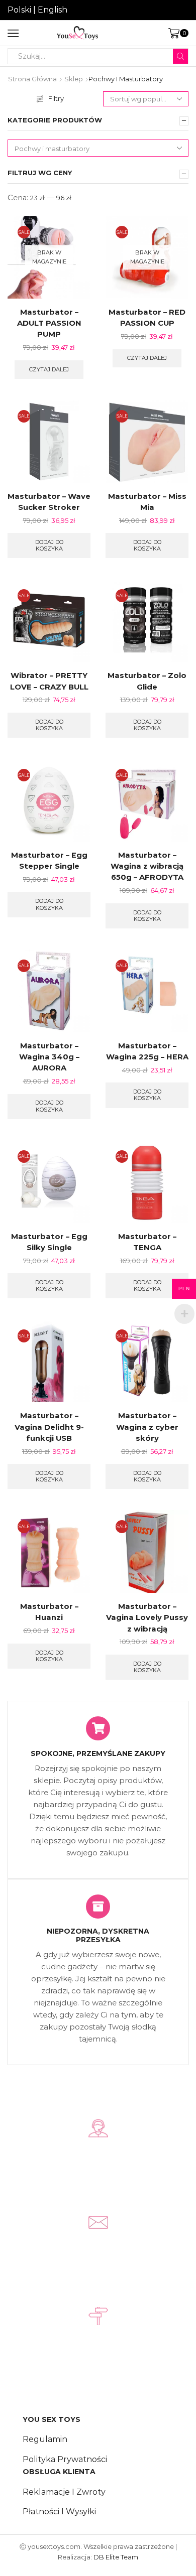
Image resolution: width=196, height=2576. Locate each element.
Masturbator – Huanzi (49, 1612)
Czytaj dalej (49, 369)
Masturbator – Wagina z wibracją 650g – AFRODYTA (147, 866)
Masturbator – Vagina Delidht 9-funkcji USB (49, 1427)
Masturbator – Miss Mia (147, 502)
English (53, 10)
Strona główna (32, 79)
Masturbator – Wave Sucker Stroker (49, 502)
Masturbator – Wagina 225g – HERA (147, 1051)
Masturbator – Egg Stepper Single (49, 861)
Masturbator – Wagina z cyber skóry (147, 1427)
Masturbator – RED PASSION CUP (147, 318)
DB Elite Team (116, 2557)
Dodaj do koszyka (49, 545)
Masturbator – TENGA (147, 1242)
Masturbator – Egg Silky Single (49, 1242)
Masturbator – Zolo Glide (147, 681)
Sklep (74, 79)
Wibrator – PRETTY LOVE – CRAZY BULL (49, 681)
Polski (19, 10)
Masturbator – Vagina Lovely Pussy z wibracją (147, 1617)
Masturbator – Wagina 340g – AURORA (49, 1057)
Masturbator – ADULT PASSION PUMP (49, 323)
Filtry (56, 98)
